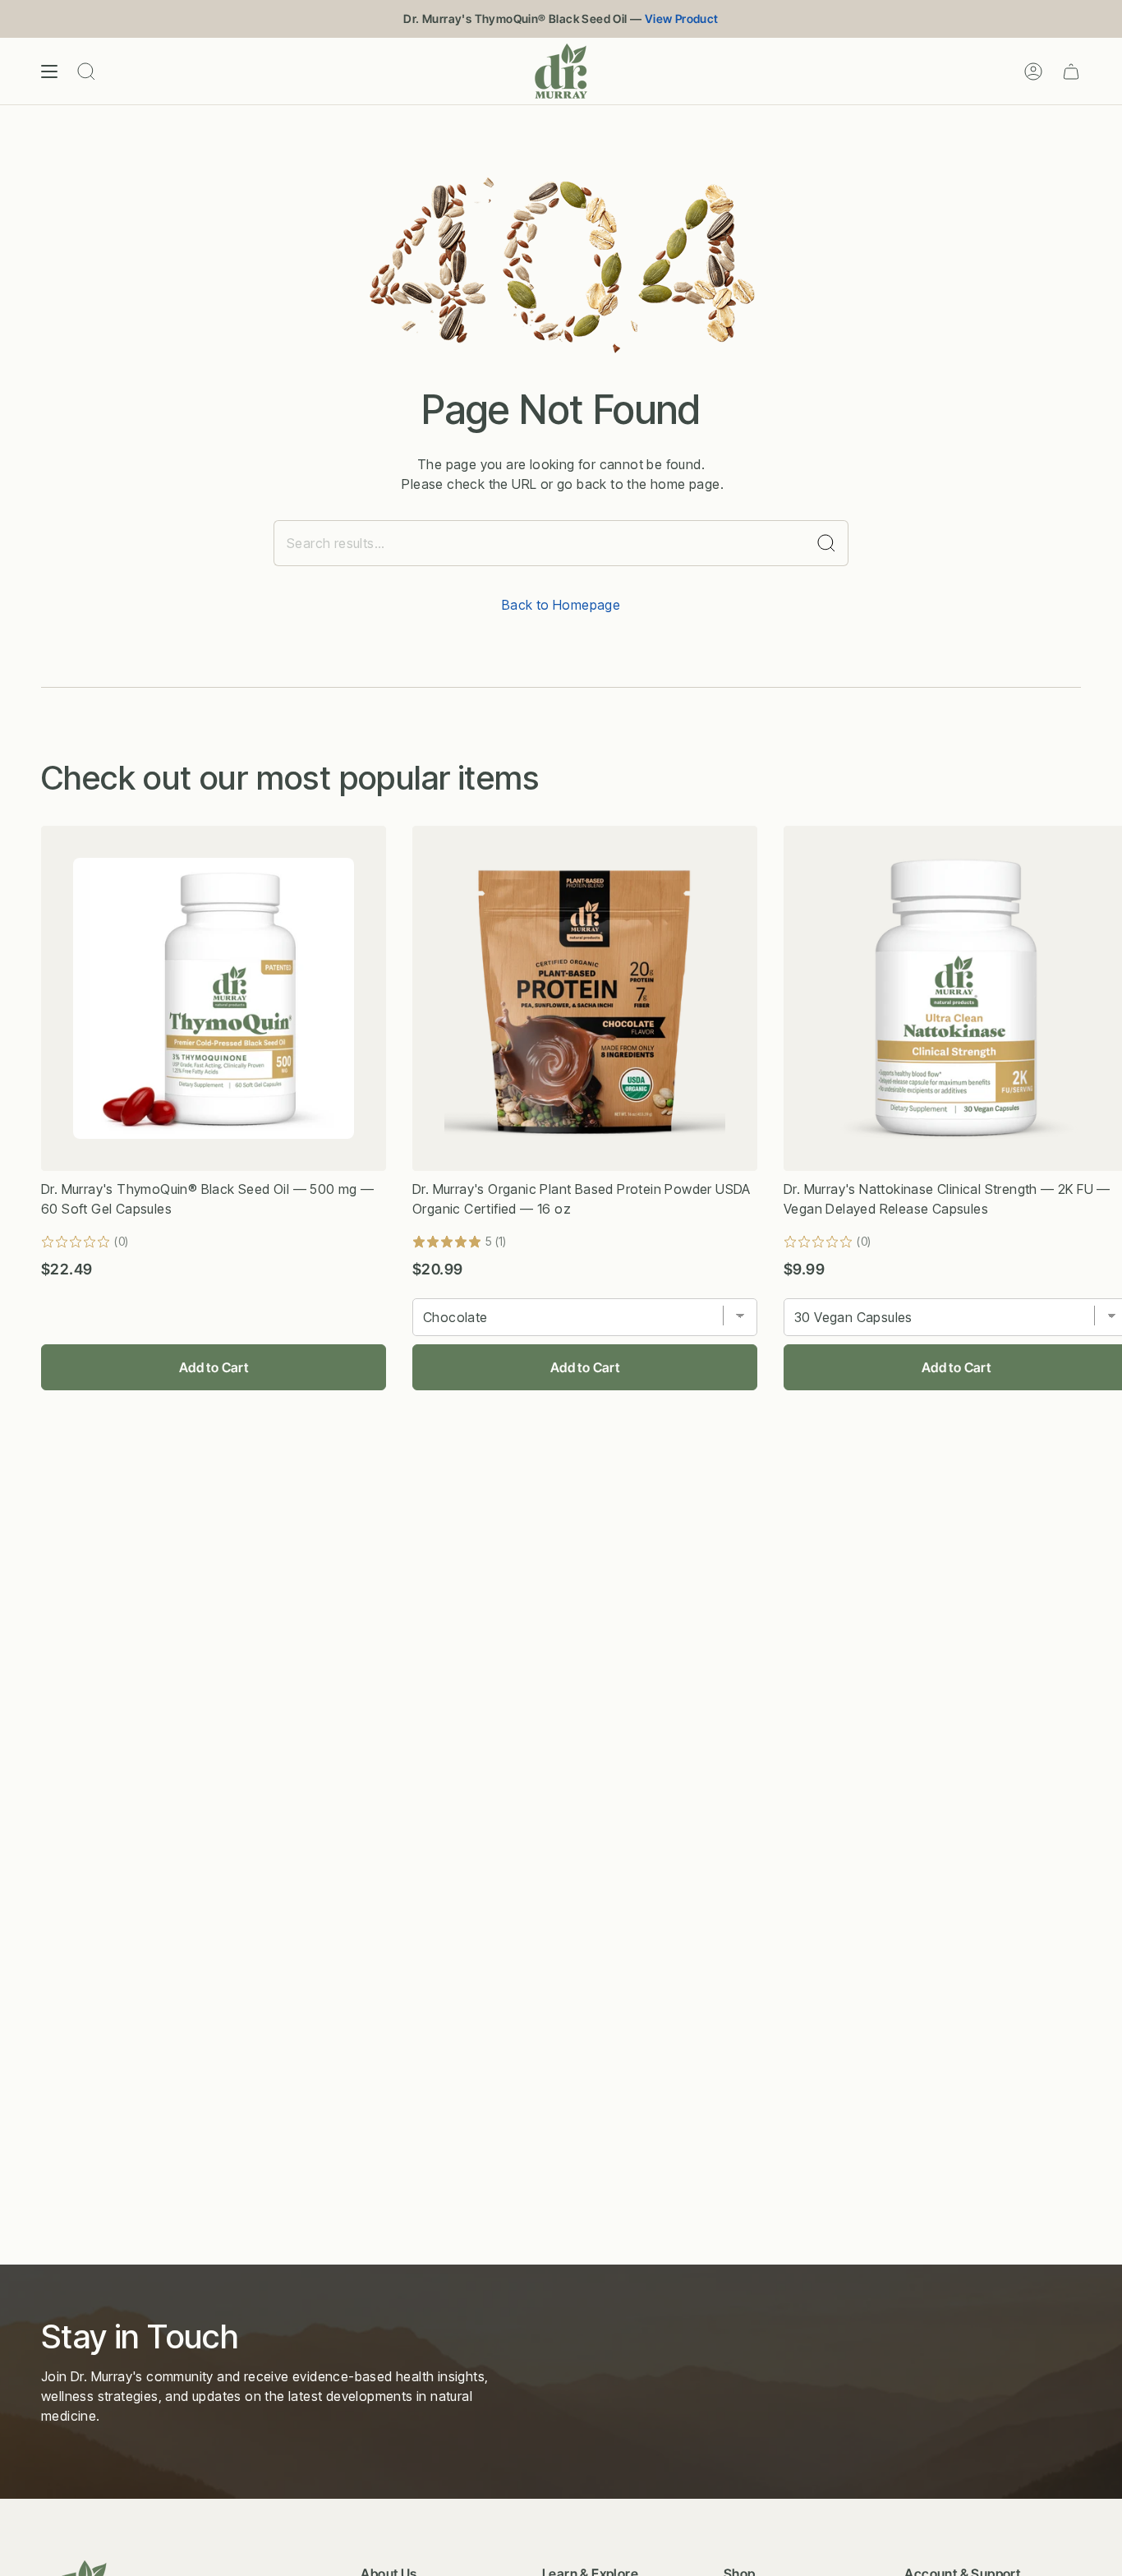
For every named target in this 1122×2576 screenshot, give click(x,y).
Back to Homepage (561, 605)
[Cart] (1071, 71)
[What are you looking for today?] (827, 543)
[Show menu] (49, 71)
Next (1097, 998)
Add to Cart (214, 1367)
